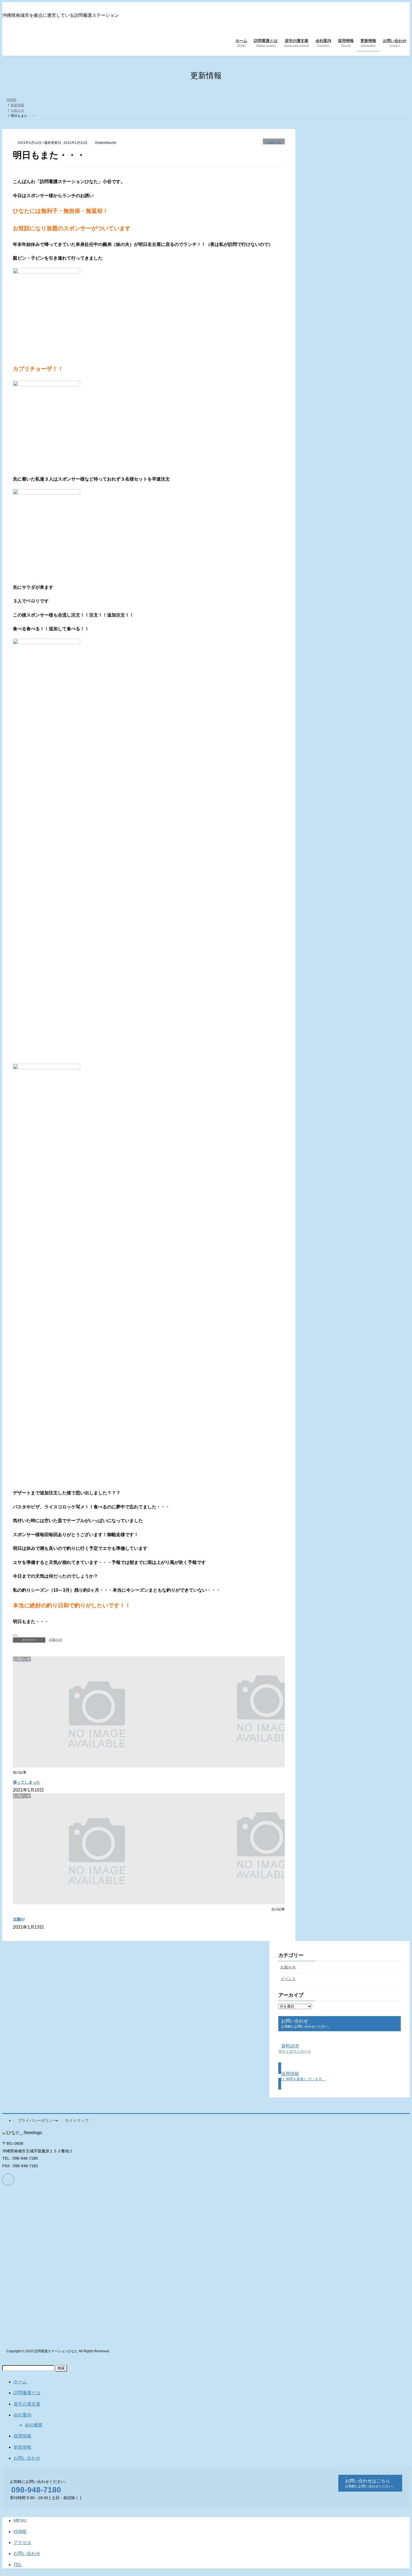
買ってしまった (27, 1782)
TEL (18, 2565)
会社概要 (34, 2425)
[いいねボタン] (15, 1635)
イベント (288, 1979)
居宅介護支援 (27, 2404)
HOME (20, 2532)
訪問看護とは (27, 2393)
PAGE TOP (397, 2493)
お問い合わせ (27, 2458)
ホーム (20, 2382)
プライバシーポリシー (37, 2120)
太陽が (19, 1919)
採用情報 (22, 2436)
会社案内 (22, 2415)
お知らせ (274, 142)
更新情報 (22, 2447)
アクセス (22, 2542)
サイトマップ (77, 2120)
